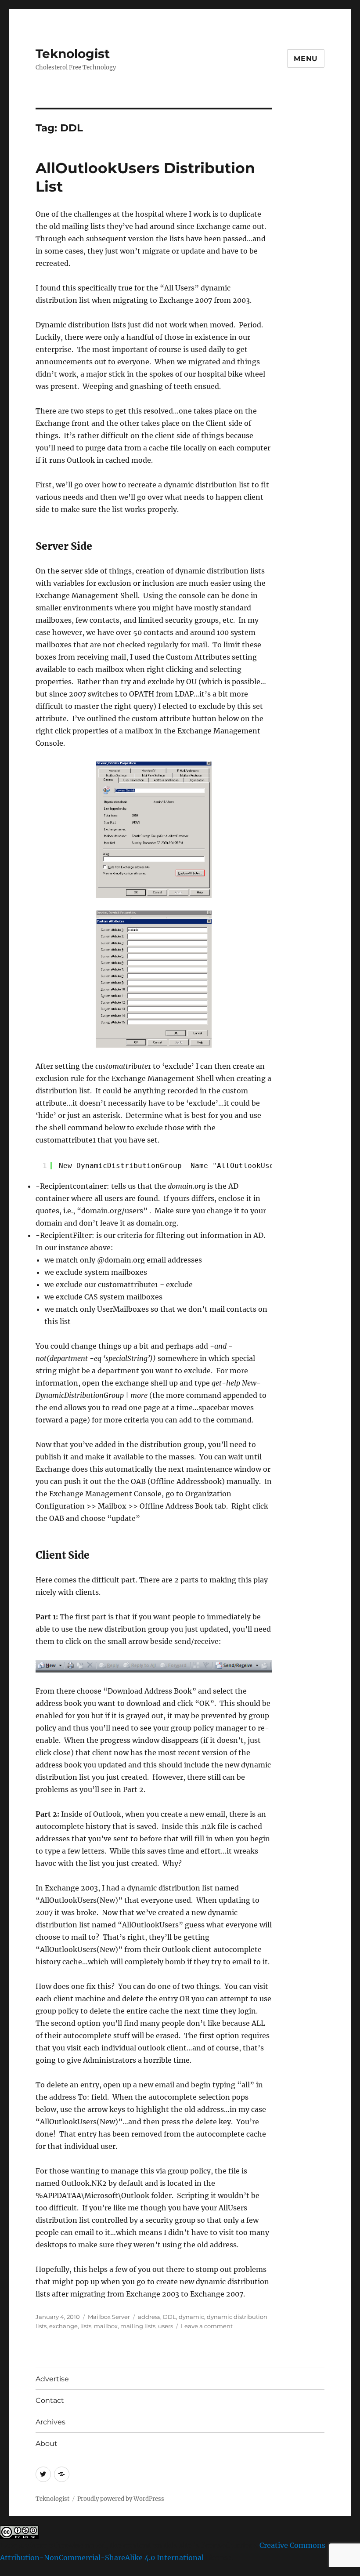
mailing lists (138, 2326)
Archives (50, 2422)
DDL (169, 2317)
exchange (63, 2326)
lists (86, 2326)
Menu (306, 59)
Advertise (52, 2379)
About (47, 2444)
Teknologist (73, 54)
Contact (50, 2400)
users (166, 2326)
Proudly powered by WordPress (121, 2499)
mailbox (106, 2326)
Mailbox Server (109, 2317)
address (149, 2317)
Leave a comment (207, 2326)
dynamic (191, 2317)
